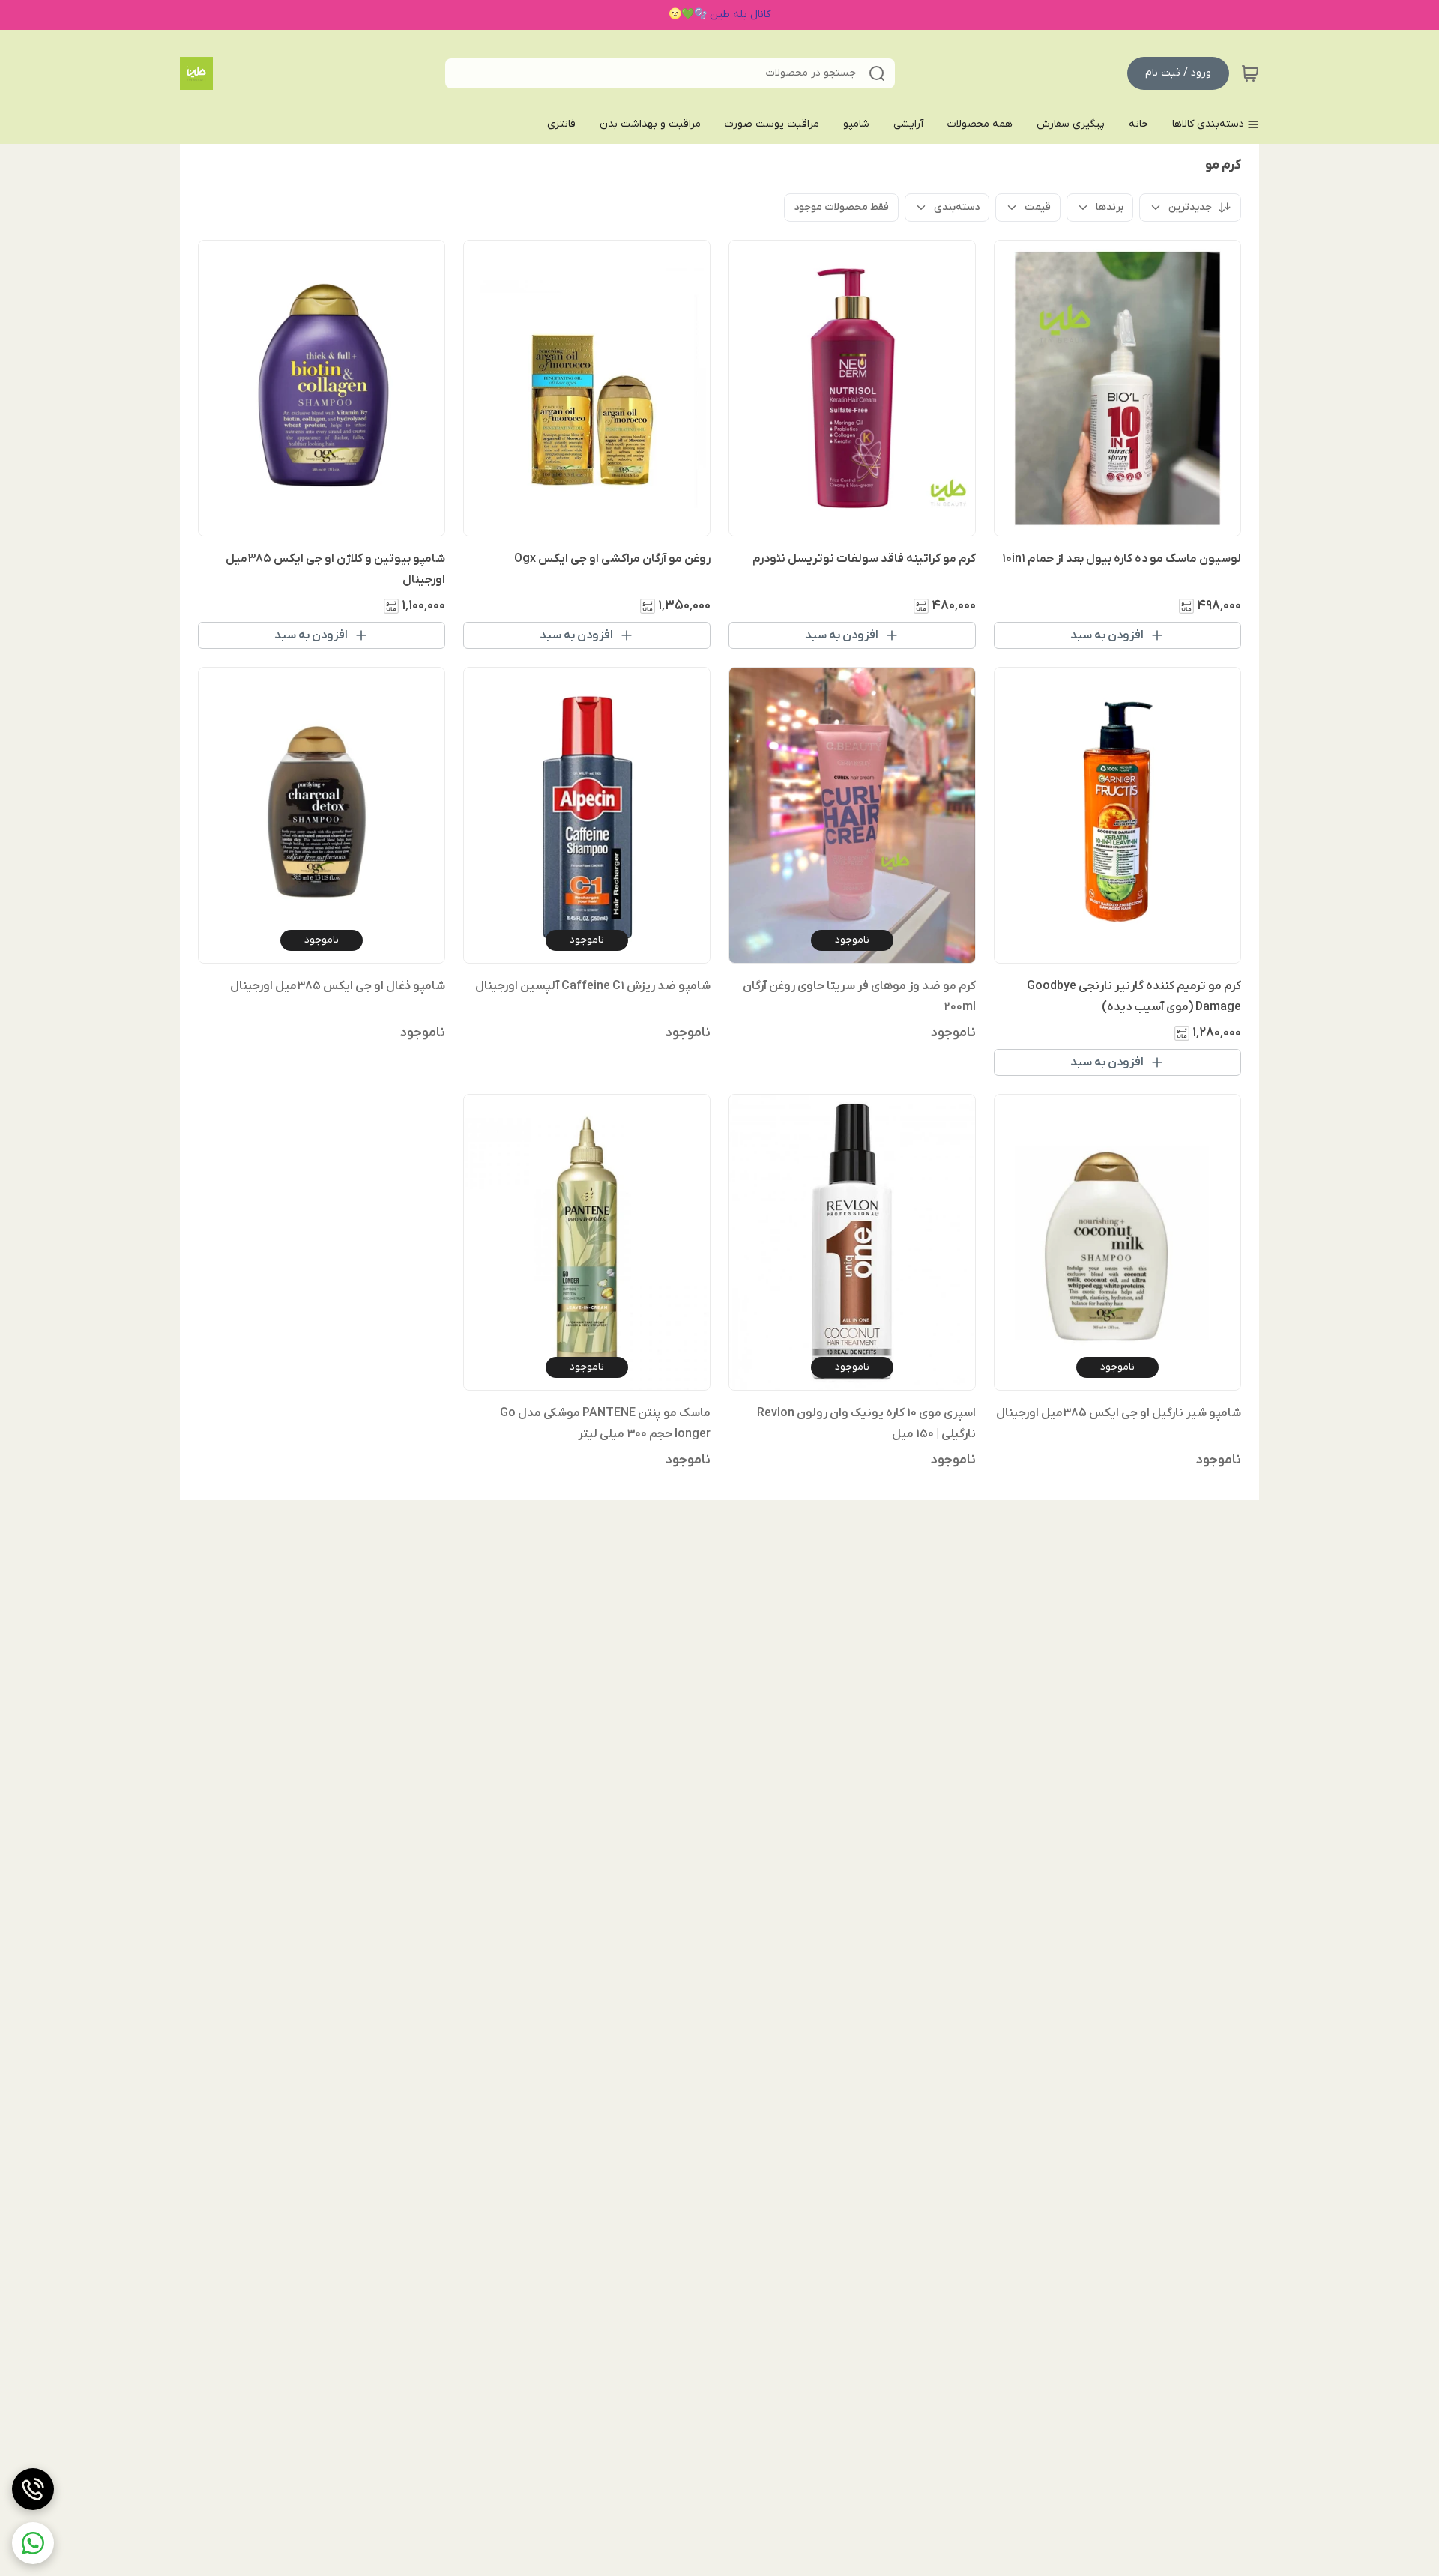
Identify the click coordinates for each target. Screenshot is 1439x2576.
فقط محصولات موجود (841, 207)
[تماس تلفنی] (33, 2489)
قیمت (1038, 207)
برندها (1110, 207)
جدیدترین (1190, 207)
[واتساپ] (33, 2543)
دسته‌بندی (957, 207)
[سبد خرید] (1250, 73)
